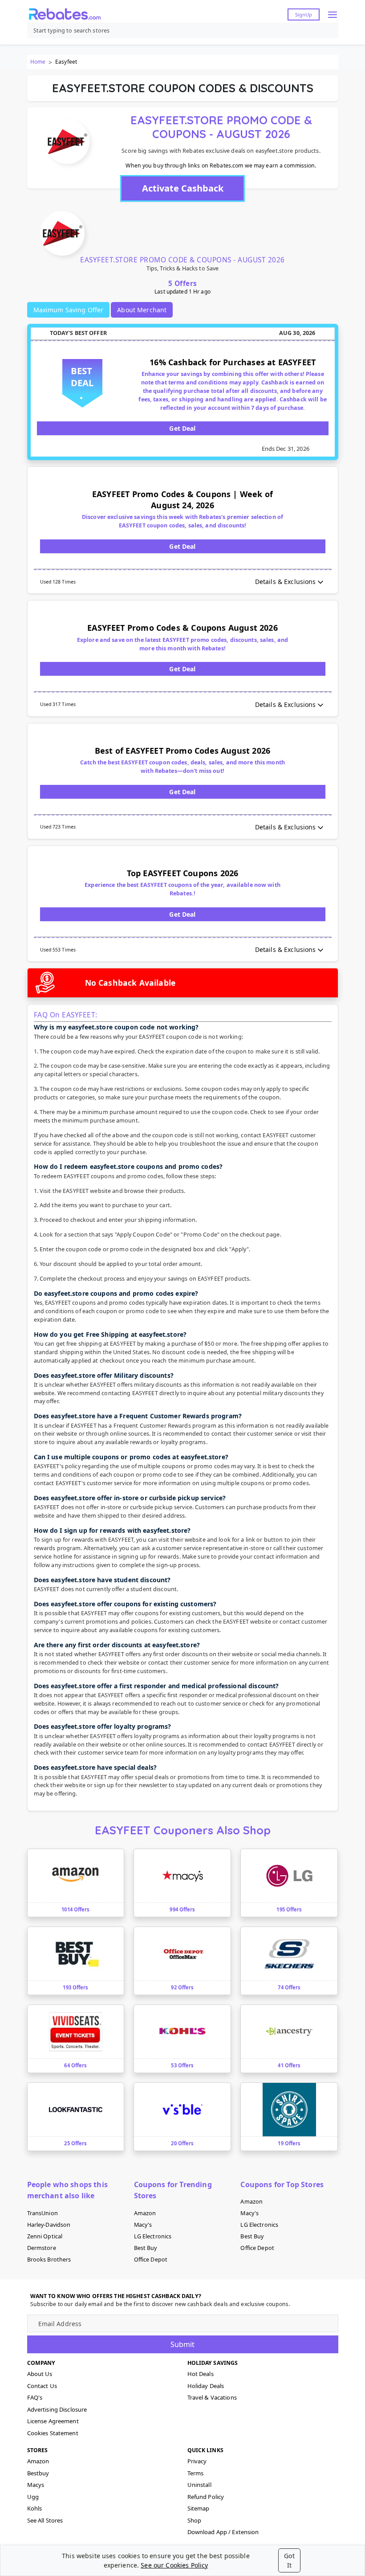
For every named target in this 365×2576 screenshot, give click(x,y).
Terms (196, 2473)
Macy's (143, 2225)
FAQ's (35, 2397)
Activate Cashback (183, 188)
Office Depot (151, 2260)
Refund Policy (206, 2497)
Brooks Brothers (49, 2260)
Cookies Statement (53, 2433)
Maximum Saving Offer (69, 310)
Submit (182, 2344)
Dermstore (42, 2248)
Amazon (145, 2213)
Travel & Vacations (212, 2397)
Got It (289, 2560)
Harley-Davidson (49, 2225)
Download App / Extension (223, 2532)
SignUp (304, 14)
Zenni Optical (45, 2236)
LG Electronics (153, 2236)
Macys (36, 2485)
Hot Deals (201, 2374)
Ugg (33, 2497)
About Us (40, 2374)
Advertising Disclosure (57, 2409)
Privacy (197, 2461)
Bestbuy (38, 2473)
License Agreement (53, 2421)
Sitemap (199, 2508)
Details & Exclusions (286, 582)
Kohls (35, 2508)
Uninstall (199, 2485)
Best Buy (146, 2248)
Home (38, 62)
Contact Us (42, 2386)
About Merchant (142, 310)
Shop (195, 2520)
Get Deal (182, 428)
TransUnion (43, 2213)
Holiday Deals (206, 2386)
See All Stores (45, 2520)
